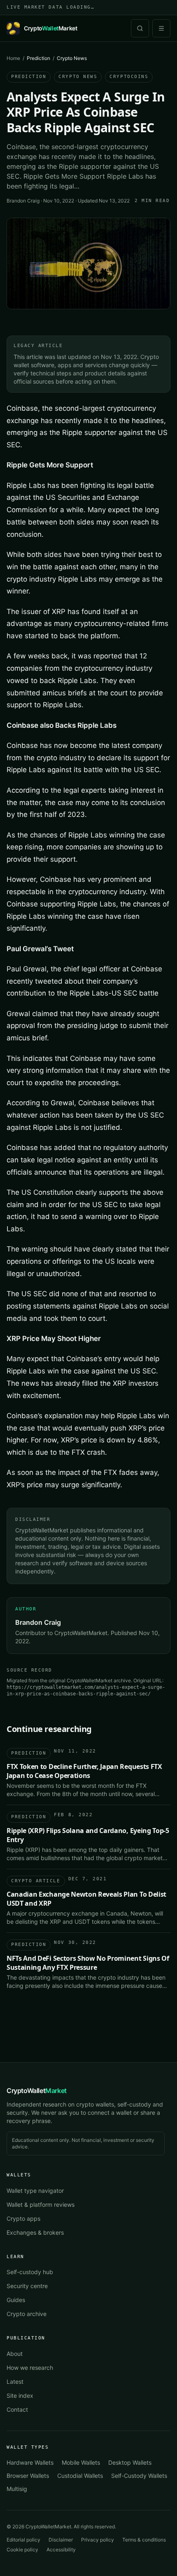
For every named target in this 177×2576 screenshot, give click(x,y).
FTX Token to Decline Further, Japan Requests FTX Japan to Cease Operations (84, 1771)
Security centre (27, 2286)
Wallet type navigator (35, 2191)
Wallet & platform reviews (41, 2205)
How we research (30, 2368)
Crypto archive (27, 2314)
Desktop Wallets (130, 2462)
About (15, 2354)
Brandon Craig (23, 201)
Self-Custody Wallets (139, 2476)
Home (13, 58)
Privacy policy (98, 2540)
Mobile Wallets (81, 2462)
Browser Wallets (28, 2476)
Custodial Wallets (80, 2476)
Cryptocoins (129, 77)
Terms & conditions (144, 2540)
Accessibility (61, 2550)
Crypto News (78, 77)
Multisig (17, 2489)
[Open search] (140, 28)
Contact (17, 2409)
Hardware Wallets (30, 2462)
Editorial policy (23, 2540)
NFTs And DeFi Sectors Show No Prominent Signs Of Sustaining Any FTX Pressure (88, 1963)
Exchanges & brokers (35, 2232)
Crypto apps (23, 2218)
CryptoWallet (37, 2091)
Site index (20, 2395)
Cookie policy (22, 2550)
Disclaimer (61, 2540)
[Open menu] (161, 28)
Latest (15, 2382)
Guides (16, 2300)
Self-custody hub (30, 2272)
